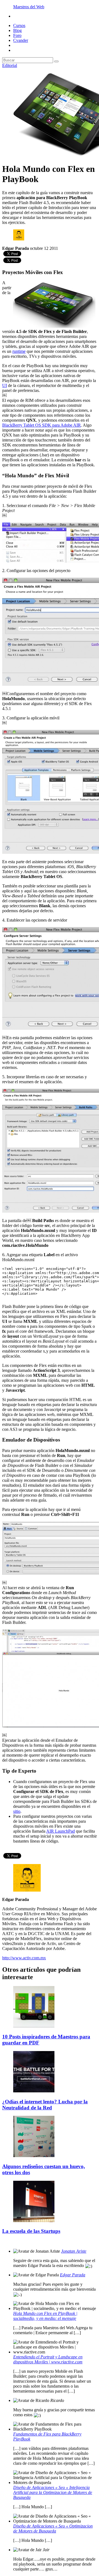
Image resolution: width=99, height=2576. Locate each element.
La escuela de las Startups (31, 2231)
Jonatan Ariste (74, 2251)
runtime (19, 351)
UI (5, 385)
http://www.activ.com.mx (24, 1958)
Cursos (19, 25)
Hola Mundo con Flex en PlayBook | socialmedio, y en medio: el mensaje (45, 2316)
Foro (17, 35)
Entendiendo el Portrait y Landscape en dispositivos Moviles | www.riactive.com (48, 2359)
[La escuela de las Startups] (34, 2221)
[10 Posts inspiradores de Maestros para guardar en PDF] (34, 2026)
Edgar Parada (73, 2275)
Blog (17, 30)
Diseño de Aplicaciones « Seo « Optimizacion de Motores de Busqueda (53, 2528)
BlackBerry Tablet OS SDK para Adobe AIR (42, 425)
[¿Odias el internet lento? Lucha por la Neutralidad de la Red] (34, 2091)
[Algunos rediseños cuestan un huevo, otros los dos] (34, 2156)
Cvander (21, 40)
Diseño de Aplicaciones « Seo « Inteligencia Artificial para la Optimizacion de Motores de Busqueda (53, 2492)
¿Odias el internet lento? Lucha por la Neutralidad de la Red (45, 2105)
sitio (17, 1811)
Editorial (10, 65)
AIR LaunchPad (61, 1831)
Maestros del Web (29, 7)
